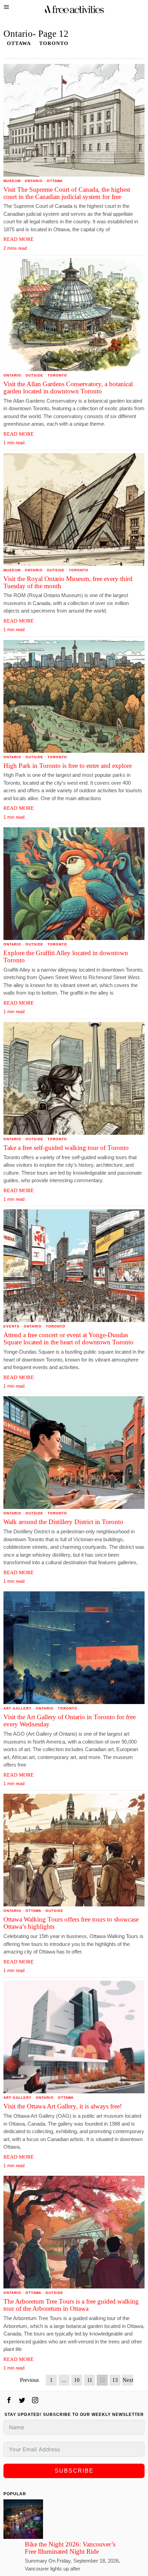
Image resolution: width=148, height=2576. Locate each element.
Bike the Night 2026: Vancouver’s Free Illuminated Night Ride (70, 2548)
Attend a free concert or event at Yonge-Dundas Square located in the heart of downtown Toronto (68, 1339)
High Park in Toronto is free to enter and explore (68, 766)
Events (12, 1326)
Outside (34, 375)
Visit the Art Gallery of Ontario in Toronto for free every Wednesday (70, 1721)
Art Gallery (18, 1708)
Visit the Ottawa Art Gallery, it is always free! (63, 2106)
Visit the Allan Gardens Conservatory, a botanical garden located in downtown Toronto (68, 388)
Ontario (34, 181)
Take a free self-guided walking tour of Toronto (66, 1148)
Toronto (54, 43)
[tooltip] (9, 2400)
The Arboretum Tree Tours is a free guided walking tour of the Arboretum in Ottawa (71, 2305)
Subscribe (74, 2471)
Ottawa (19, 43)
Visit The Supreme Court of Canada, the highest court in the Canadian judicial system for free (67, 193)
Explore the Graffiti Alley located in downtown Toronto (66, 957)
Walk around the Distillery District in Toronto (63, 1522)
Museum (12, 181)
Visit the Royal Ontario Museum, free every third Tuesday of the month (68, 583)
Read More (19, 239)
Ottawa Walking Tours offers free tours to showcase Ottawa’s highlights (71, 1923)
